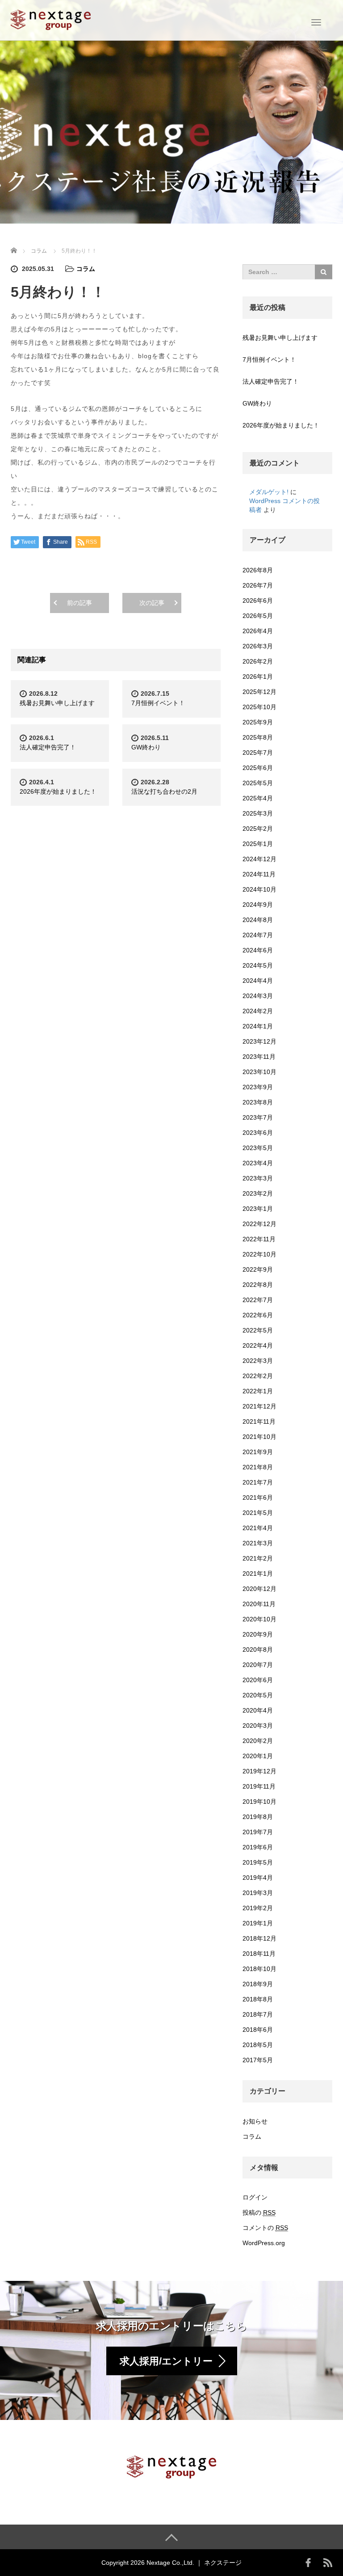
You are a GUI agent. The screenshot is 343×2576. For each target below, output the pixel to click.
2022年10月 (259, 1254)
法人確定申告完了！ (48, 747)
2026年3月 (258, 646)
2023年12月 (259, 1041)
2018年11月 (259, 1954)
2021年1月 (258, 1574)
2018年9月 (258, 1984)
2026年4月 (258, 631)
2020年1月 (258, 1756)
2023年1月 (258, 1209)
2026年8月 (258, 570)
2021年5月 (258, 1513)
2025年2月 (258, 829)
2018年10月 (259, 1969)
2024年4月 (258, 981)
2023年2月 (258, 1193)
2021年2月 (258, 1558)
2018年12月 (259, 1938)
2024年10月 (259, 889)
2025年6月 (258, 768)
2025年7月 (258, 753)
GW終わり (146, 747)
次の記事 (152, 603)
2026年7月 (258, 585)
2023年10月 (259, 1072)
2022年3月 (258, 1361)
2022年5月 (258, 1330)
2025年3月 (258, 813)
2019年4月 (258, 1878)
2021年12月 (259, 1406)
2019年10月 (259, 1802)
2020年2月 (258, 1741)
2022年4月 (258, 1345)
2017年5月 (258, 2060)
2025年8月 (258, 737)
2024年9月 (258, 905)
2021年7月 (258, 1482)
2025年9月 (258, 722)
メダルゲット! (269, 492)
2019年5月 (258, 1862)
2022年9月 (258, 1269)
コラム (86, 269)
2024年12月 (259, 859)
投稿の (259, 2212)
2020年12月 (259, 1589)
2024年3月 (258, 996)
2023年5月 (258, 1148)
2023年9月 (258, 1087)
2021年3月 (258, 1543)
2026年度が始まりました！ (58, 791)
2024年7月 (258, 935)
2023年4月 (258, 1163)
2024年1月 (258, 1026)
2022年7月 (258, 1300)
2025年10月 (259, 707)
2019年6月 (258, 1847)
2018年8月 (258, 1999)
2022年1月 (258, 1391)
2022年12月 (259, 1224)
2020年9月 (258, 1634)
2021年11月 (259, 1421)
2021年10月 (259, 1437)
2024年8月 (258, 920)
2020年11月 (259, 1604)
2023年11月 (259, 1057)
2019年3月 (258, 1893)
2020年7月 (258, 1665)
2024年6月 (258, 950)
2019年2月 (258, 1908)
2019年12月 (259, 1771)
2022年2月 (258, 1376)
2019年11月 (259, 1786)
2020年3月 (258, 1726)
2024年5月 (258, 965)
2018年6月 (258, 2030)
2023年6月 (258, 1133)
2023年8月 (258, 1102)
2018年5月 (258, 2045)
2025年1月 (258, 844)
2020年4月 (258, 1710)
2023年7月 (258, 1117)
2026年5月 (258, 616)
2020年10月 (259, 1619)
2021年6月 (258, 1497)
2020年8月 (258, 1650)
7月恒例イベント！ (158, 703)
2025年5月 (258, 783)
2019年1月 (258, 1923)
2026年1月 (258, 677)
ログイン (255, 2197)
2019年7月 (258, 1832)
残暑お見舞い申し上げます (57, 703)
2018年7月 (258, 2014)
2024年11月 (259, 874)
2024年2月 (258, 1011)
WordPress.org (264, 2243)
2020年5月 (258, 1695)
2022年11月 (259, 1239)
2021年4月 (258, 1528)
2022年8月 (258, 1285)
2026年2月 (258, 661)
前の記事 (79, 603)
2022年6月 (258, 1315)
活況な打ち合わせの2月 (164, 791)
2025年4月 (258, 798)
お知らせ (255, 2121)
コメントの (265, 2228)
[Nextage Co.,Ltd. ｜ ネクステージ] (51, 19)
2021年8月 (258, 1467)
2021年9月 (258, 1452)
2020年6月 (258, 1680)
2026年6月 (258, 601)
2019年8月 (258, 1817)
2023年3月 (258, 1178)
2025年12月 (259, 692)
